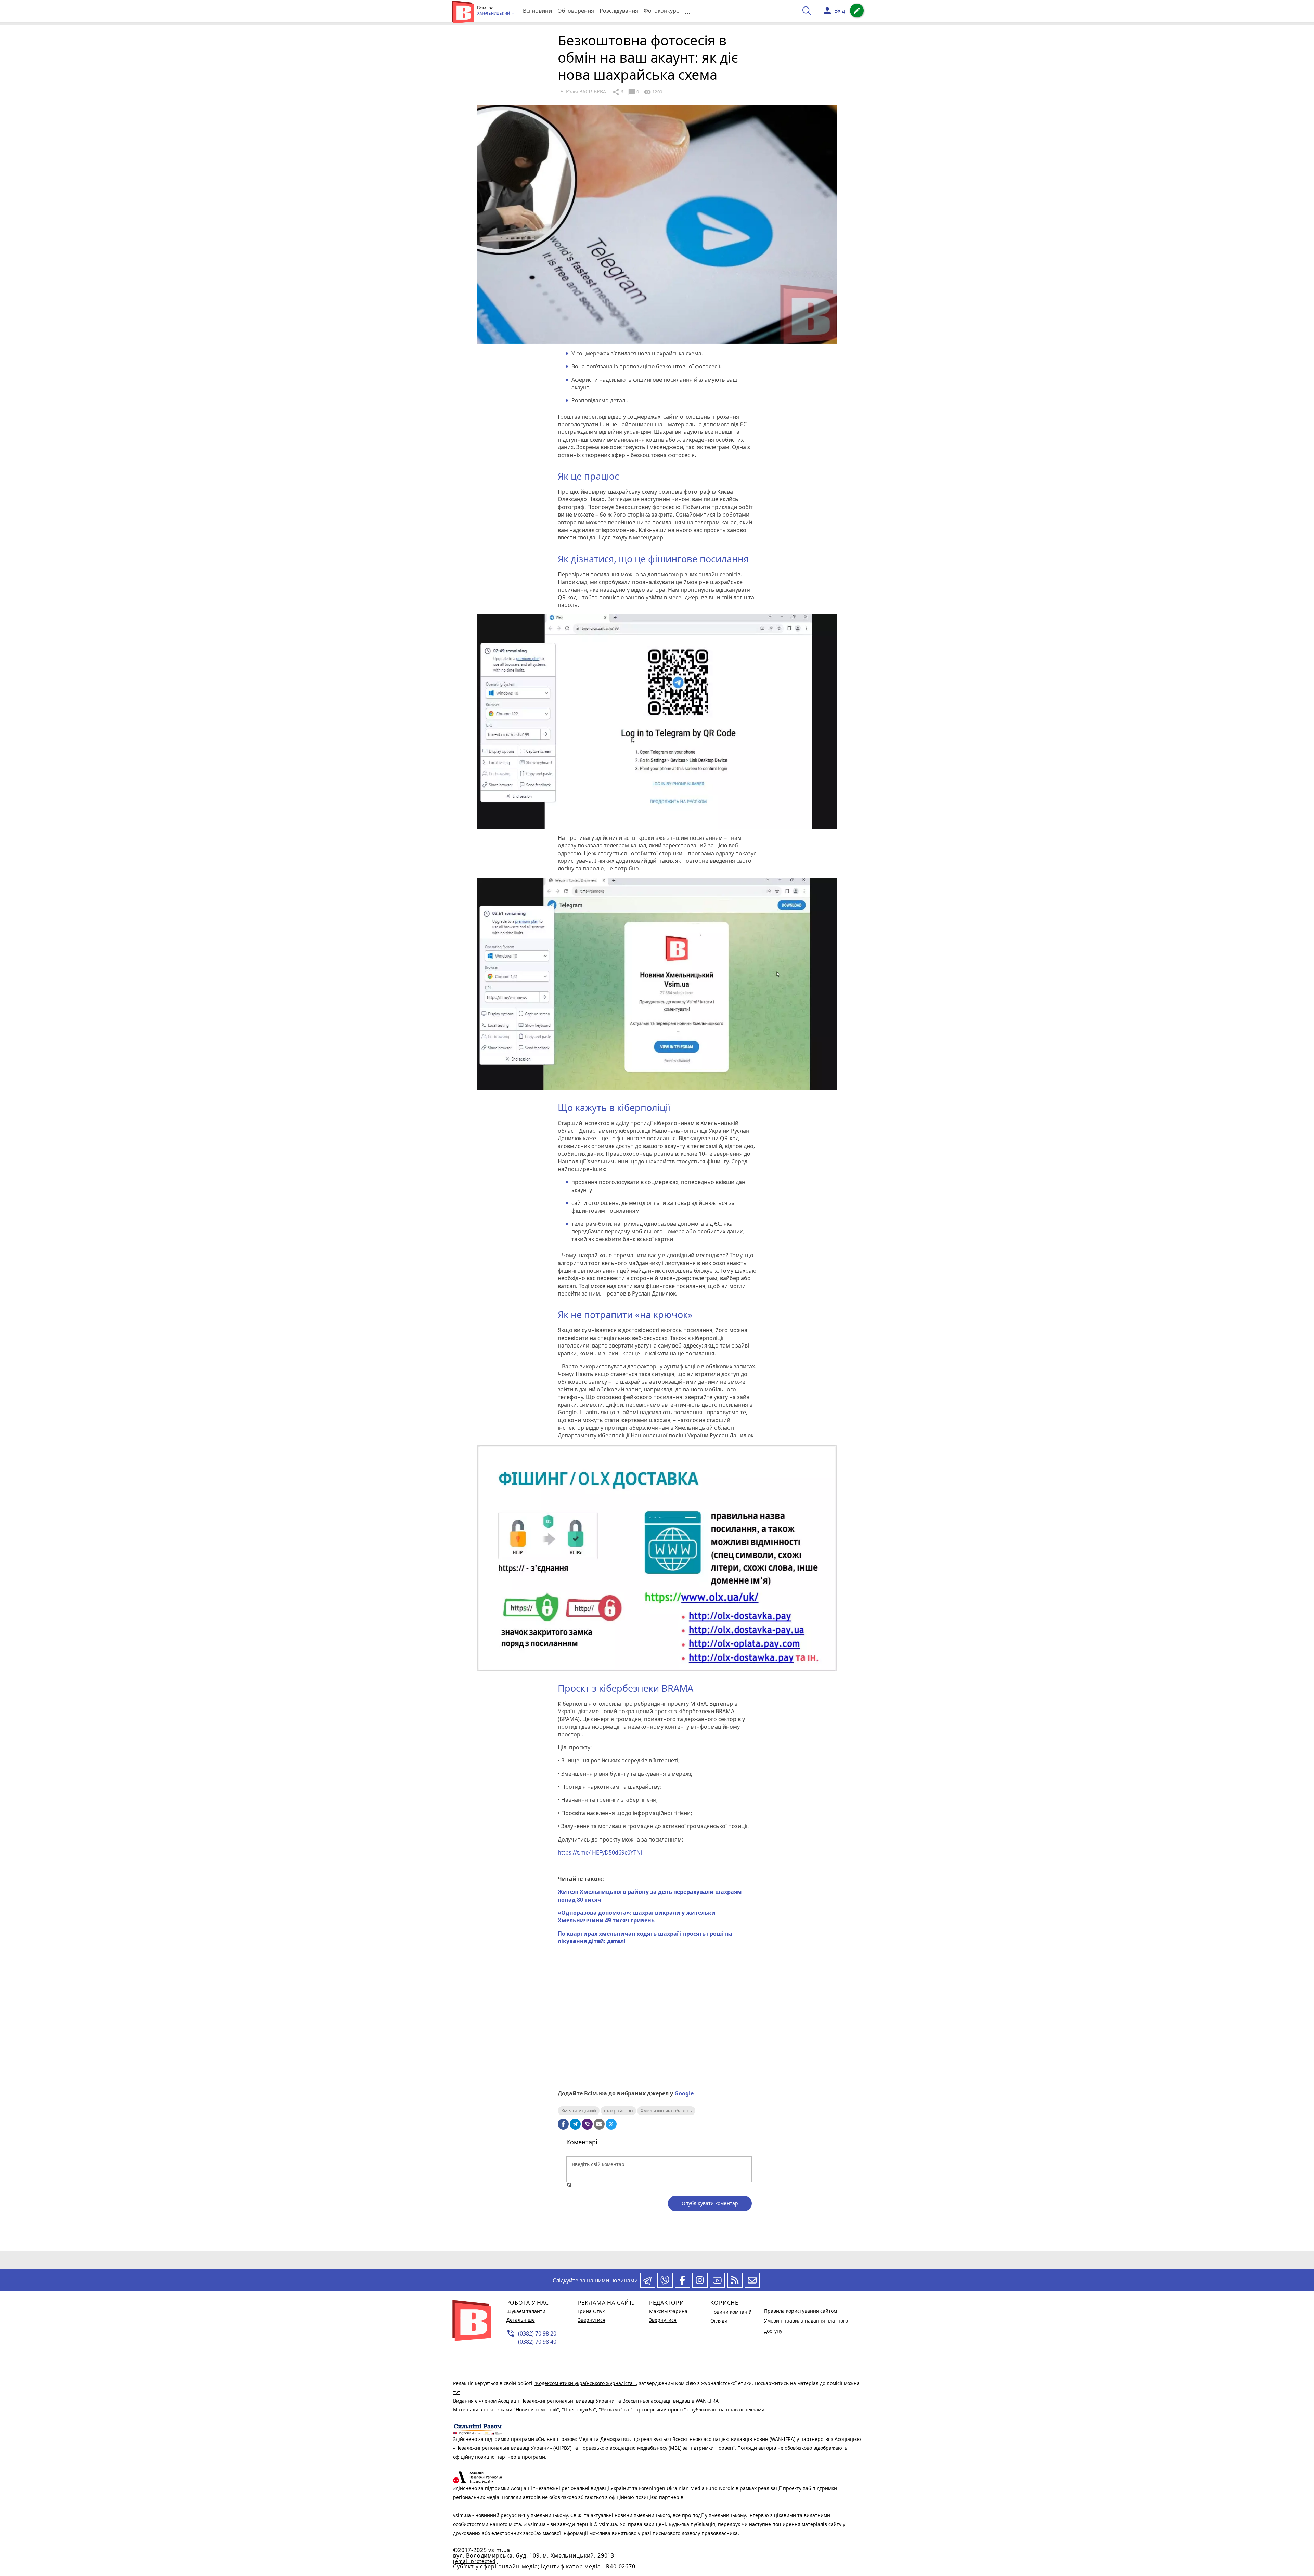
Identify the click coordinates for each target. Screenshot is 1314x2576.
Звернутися (592, 2320)
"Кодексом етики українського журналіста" (585, 2383)
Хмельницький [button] (494, 13)
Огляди (719, 2321)
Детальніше (521, 2320)
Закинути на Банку (657, 2060)
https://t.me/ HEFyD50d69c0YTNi (600, 1852)
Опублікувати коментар (710, 2203)
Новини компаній (731, 2312)
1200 (653, 92)
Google (684, 2093)
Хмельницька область (666, 2111)
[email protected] (475, 2561)
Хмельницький (579, 2111)
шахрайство (618, 2111)
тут (457, 2392)
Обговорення (576, 11)
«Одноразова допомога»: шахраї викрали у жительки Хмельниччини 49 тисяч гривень (637, 1916)
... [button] (687, 11)
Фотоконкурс (661, 11)
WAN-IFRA (707, 2401)
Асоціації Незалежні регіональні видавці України (557, 2401)
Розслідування (619, 11)
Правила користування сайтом (801, 2311)
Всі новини (537, 11)
